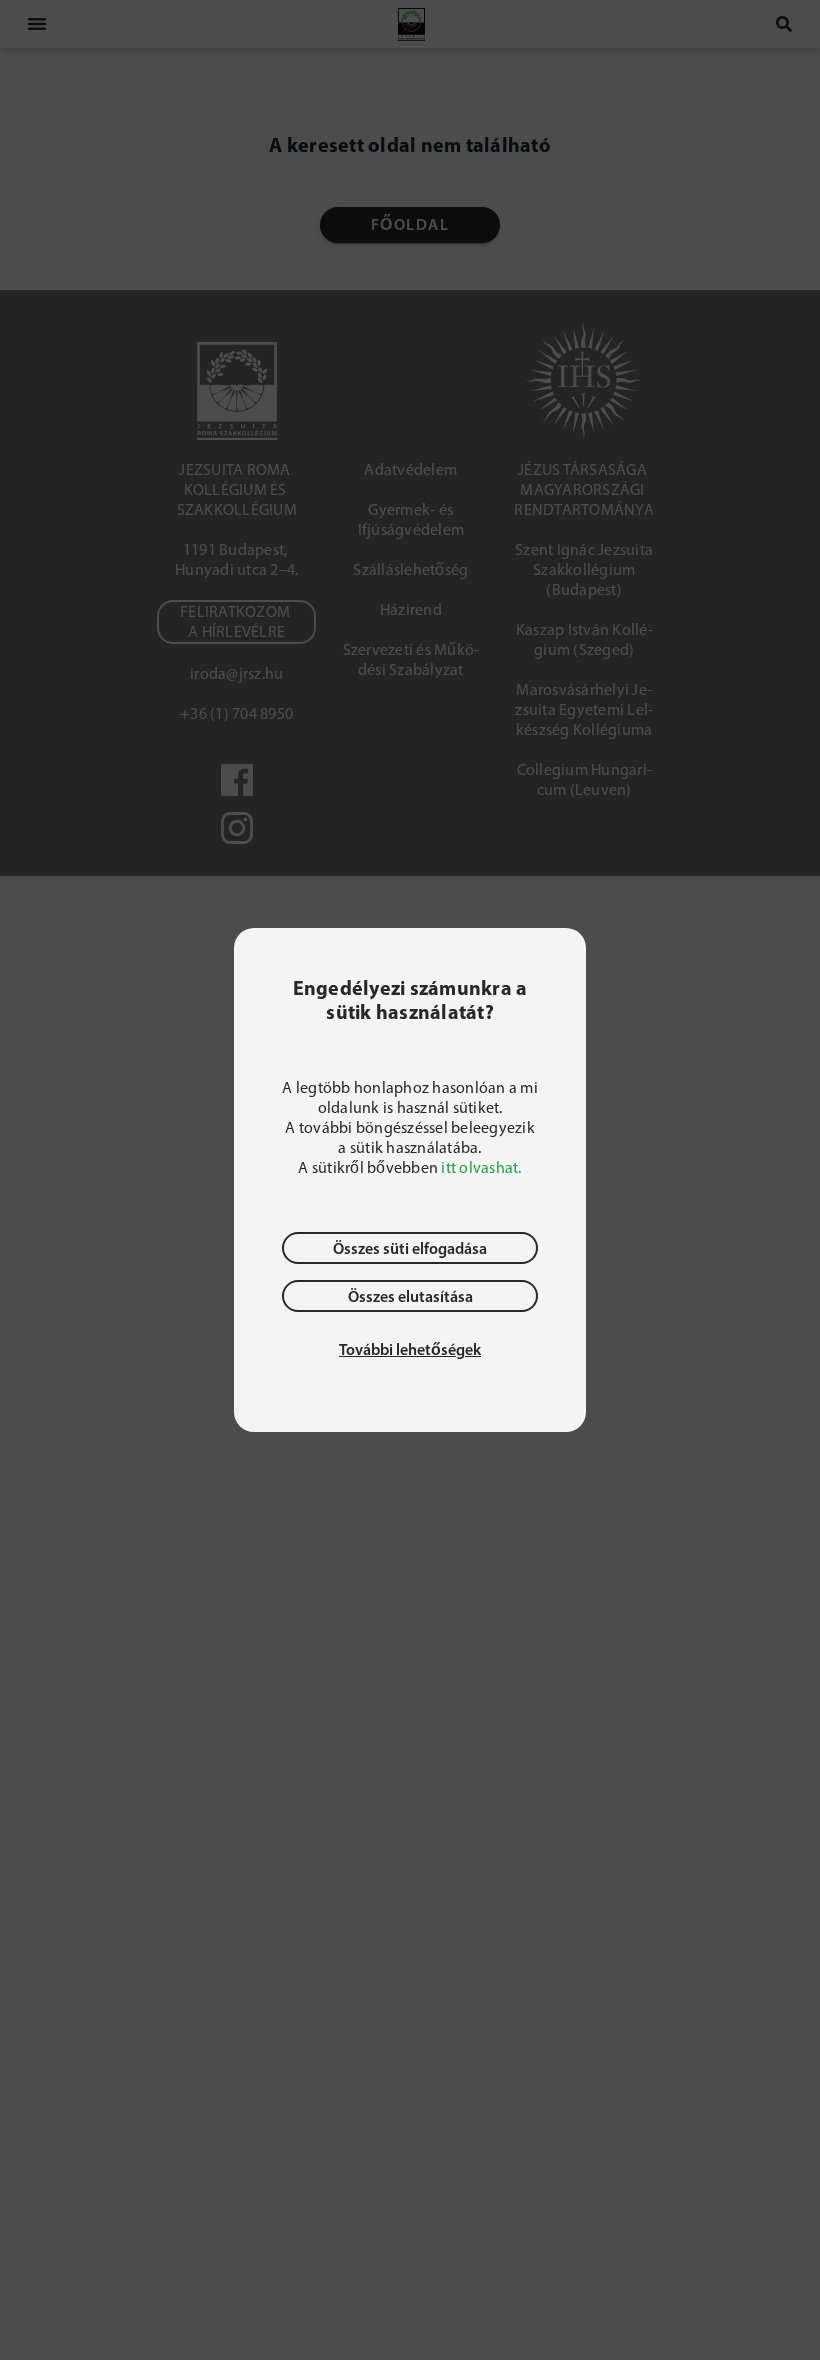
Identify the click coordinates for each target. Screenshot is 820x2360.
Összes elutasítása (410, 1296)
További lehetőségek (410, 1349)
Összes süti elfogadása (410, 1248)
